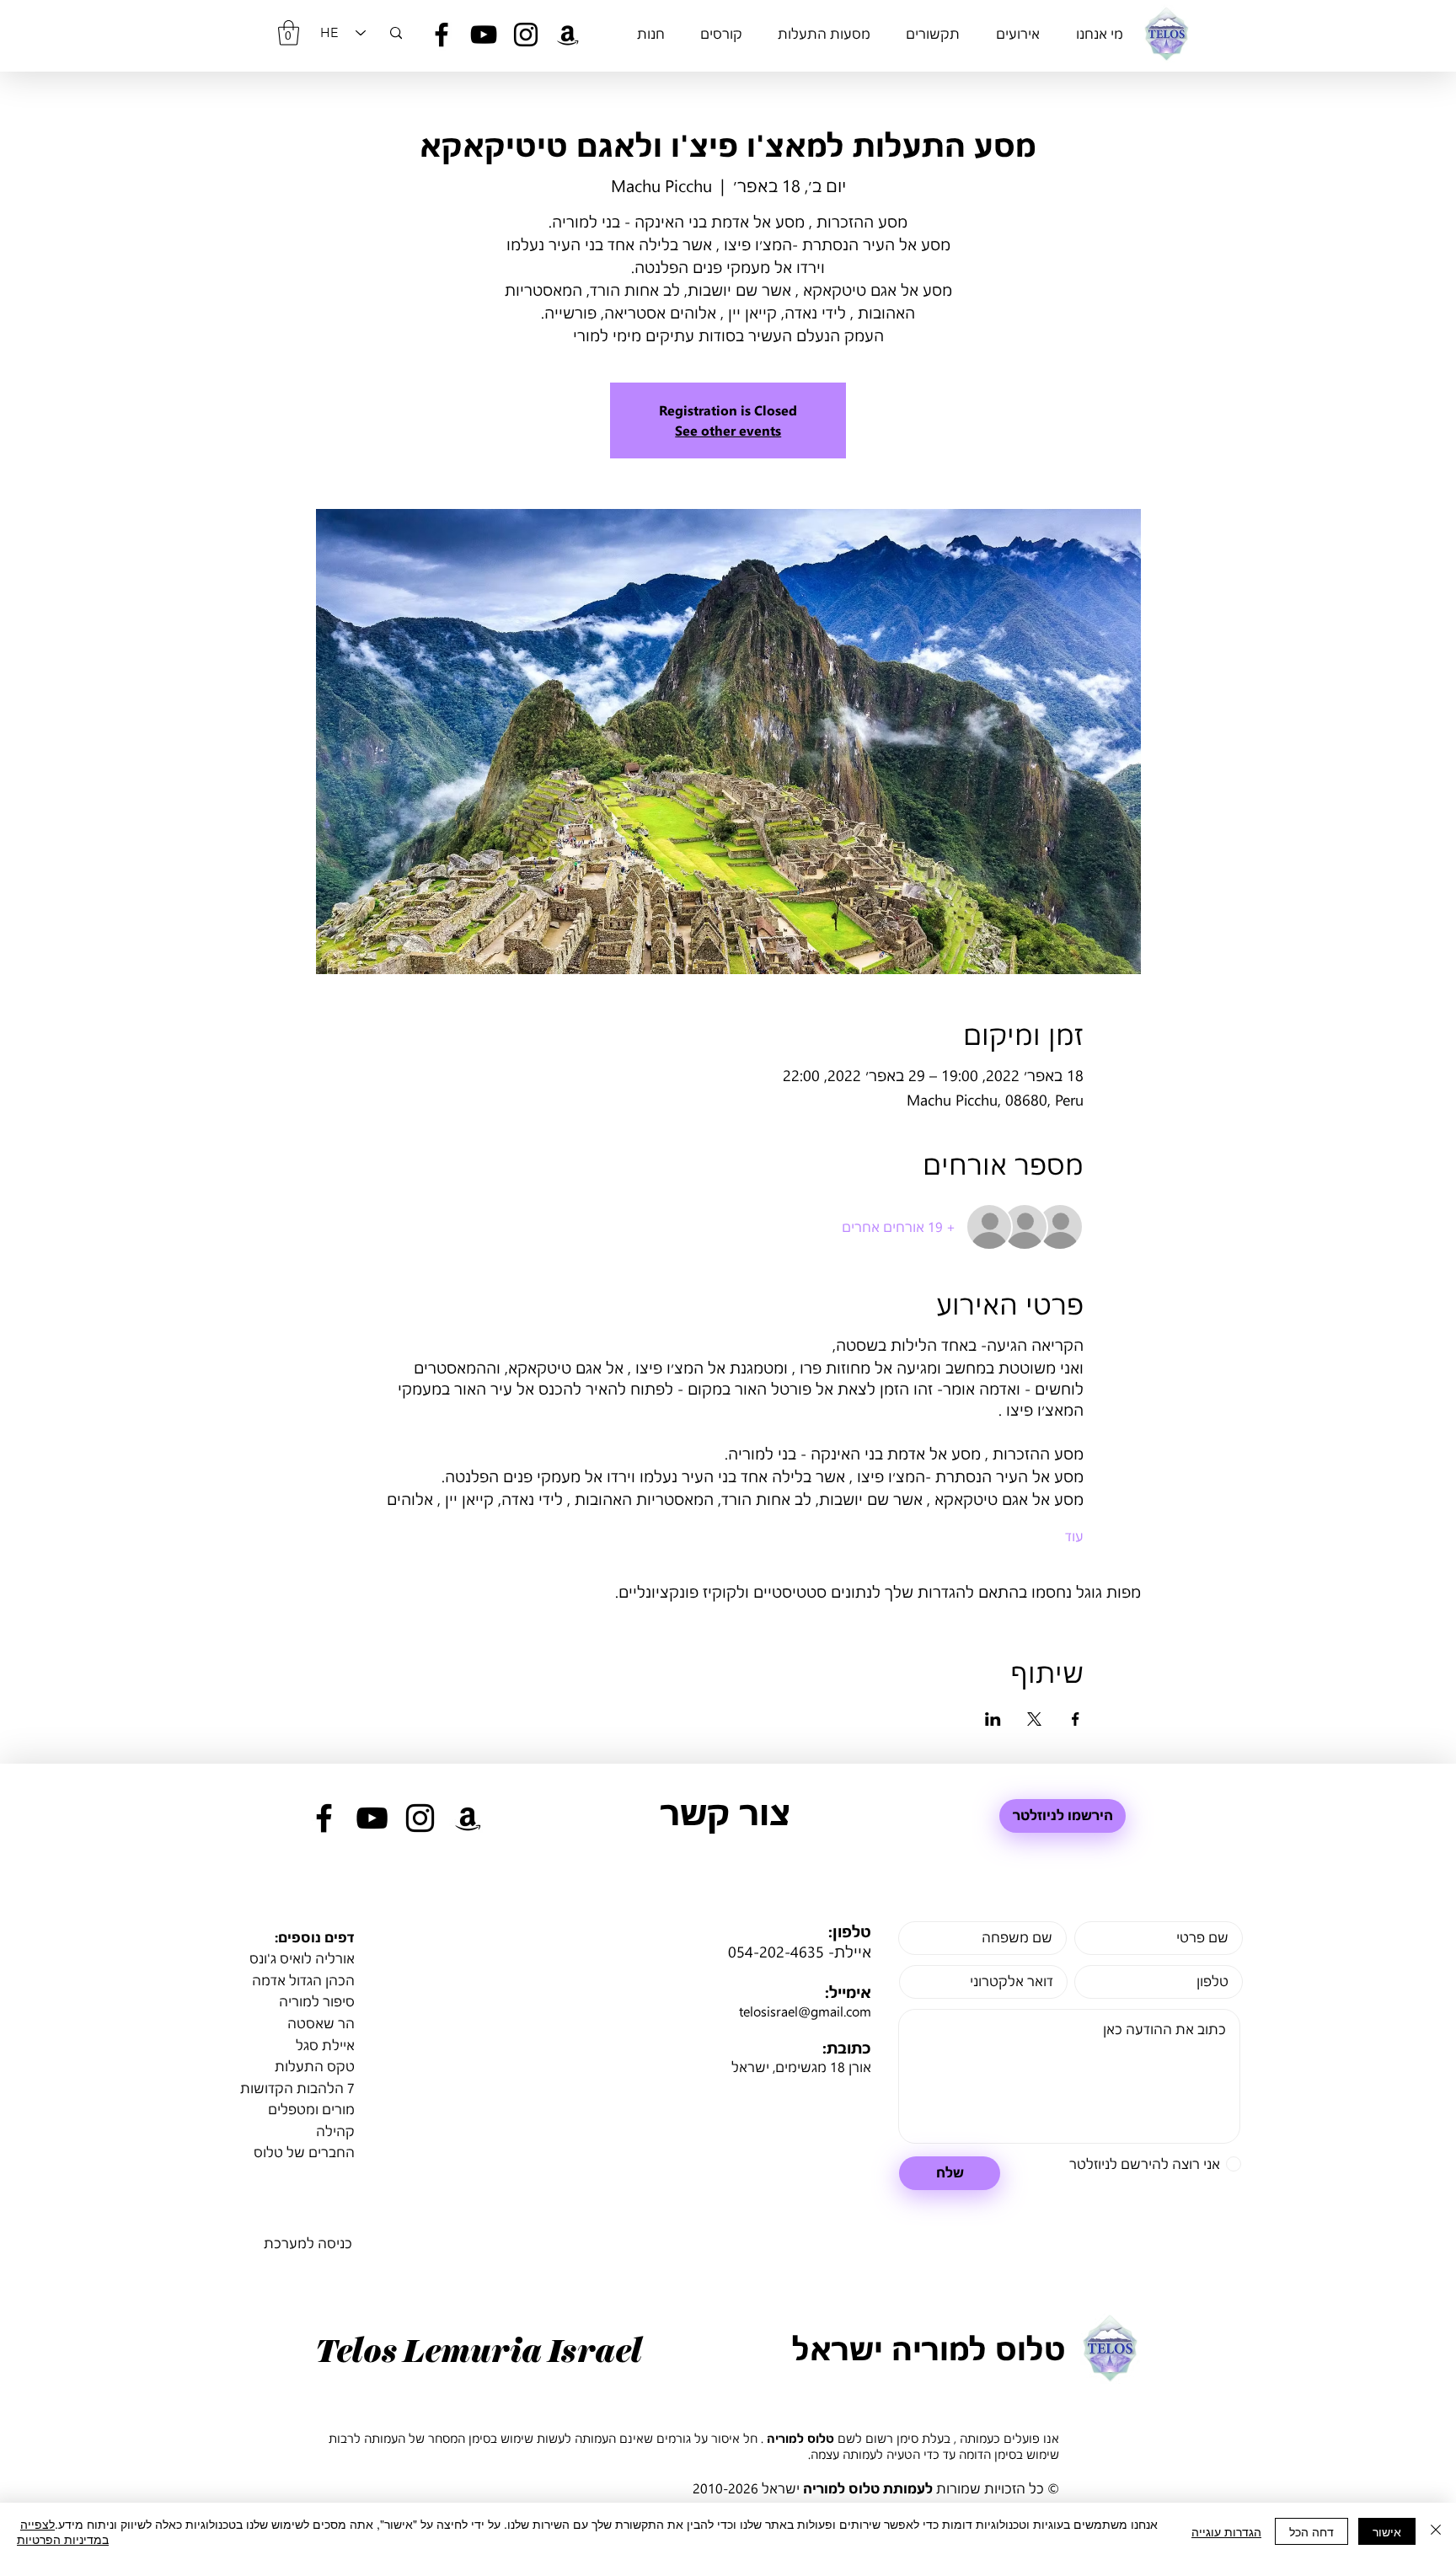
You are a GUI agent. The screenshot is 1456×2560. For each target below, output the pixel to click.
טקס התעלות (315, 2066)
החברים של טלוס (304, 2152)
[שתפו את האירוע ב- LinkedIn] (993, 1719)
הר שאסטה (321, 2023)
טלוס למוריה (800, 2438)
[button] (289, 33)
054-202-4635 (776, 1952)
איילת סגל (325, 2045)
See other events (728, 430)
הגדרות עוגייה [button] (1226, 2531)
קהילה (335, 2131)
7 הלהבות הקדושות (297, 2088)
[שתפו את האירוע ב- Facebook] (1076, 1719)
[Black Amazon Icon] (568, 35)
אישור (1387, 2531)
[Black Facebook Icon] (442, 35)
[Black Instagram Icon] (526, 35)
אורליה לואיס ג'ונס (302, 1958)
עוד (1074, 1536)
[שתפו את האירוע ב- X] (1034, 1719)
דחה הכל (1311, 2531)
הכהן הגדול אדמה (303, 1980)
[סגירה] (1436, 2531)
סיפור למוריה (317, 2001)
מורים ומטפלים (311, 2109)
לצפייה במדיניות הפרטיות (63, 2531)
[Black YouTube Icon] (484, 35)
